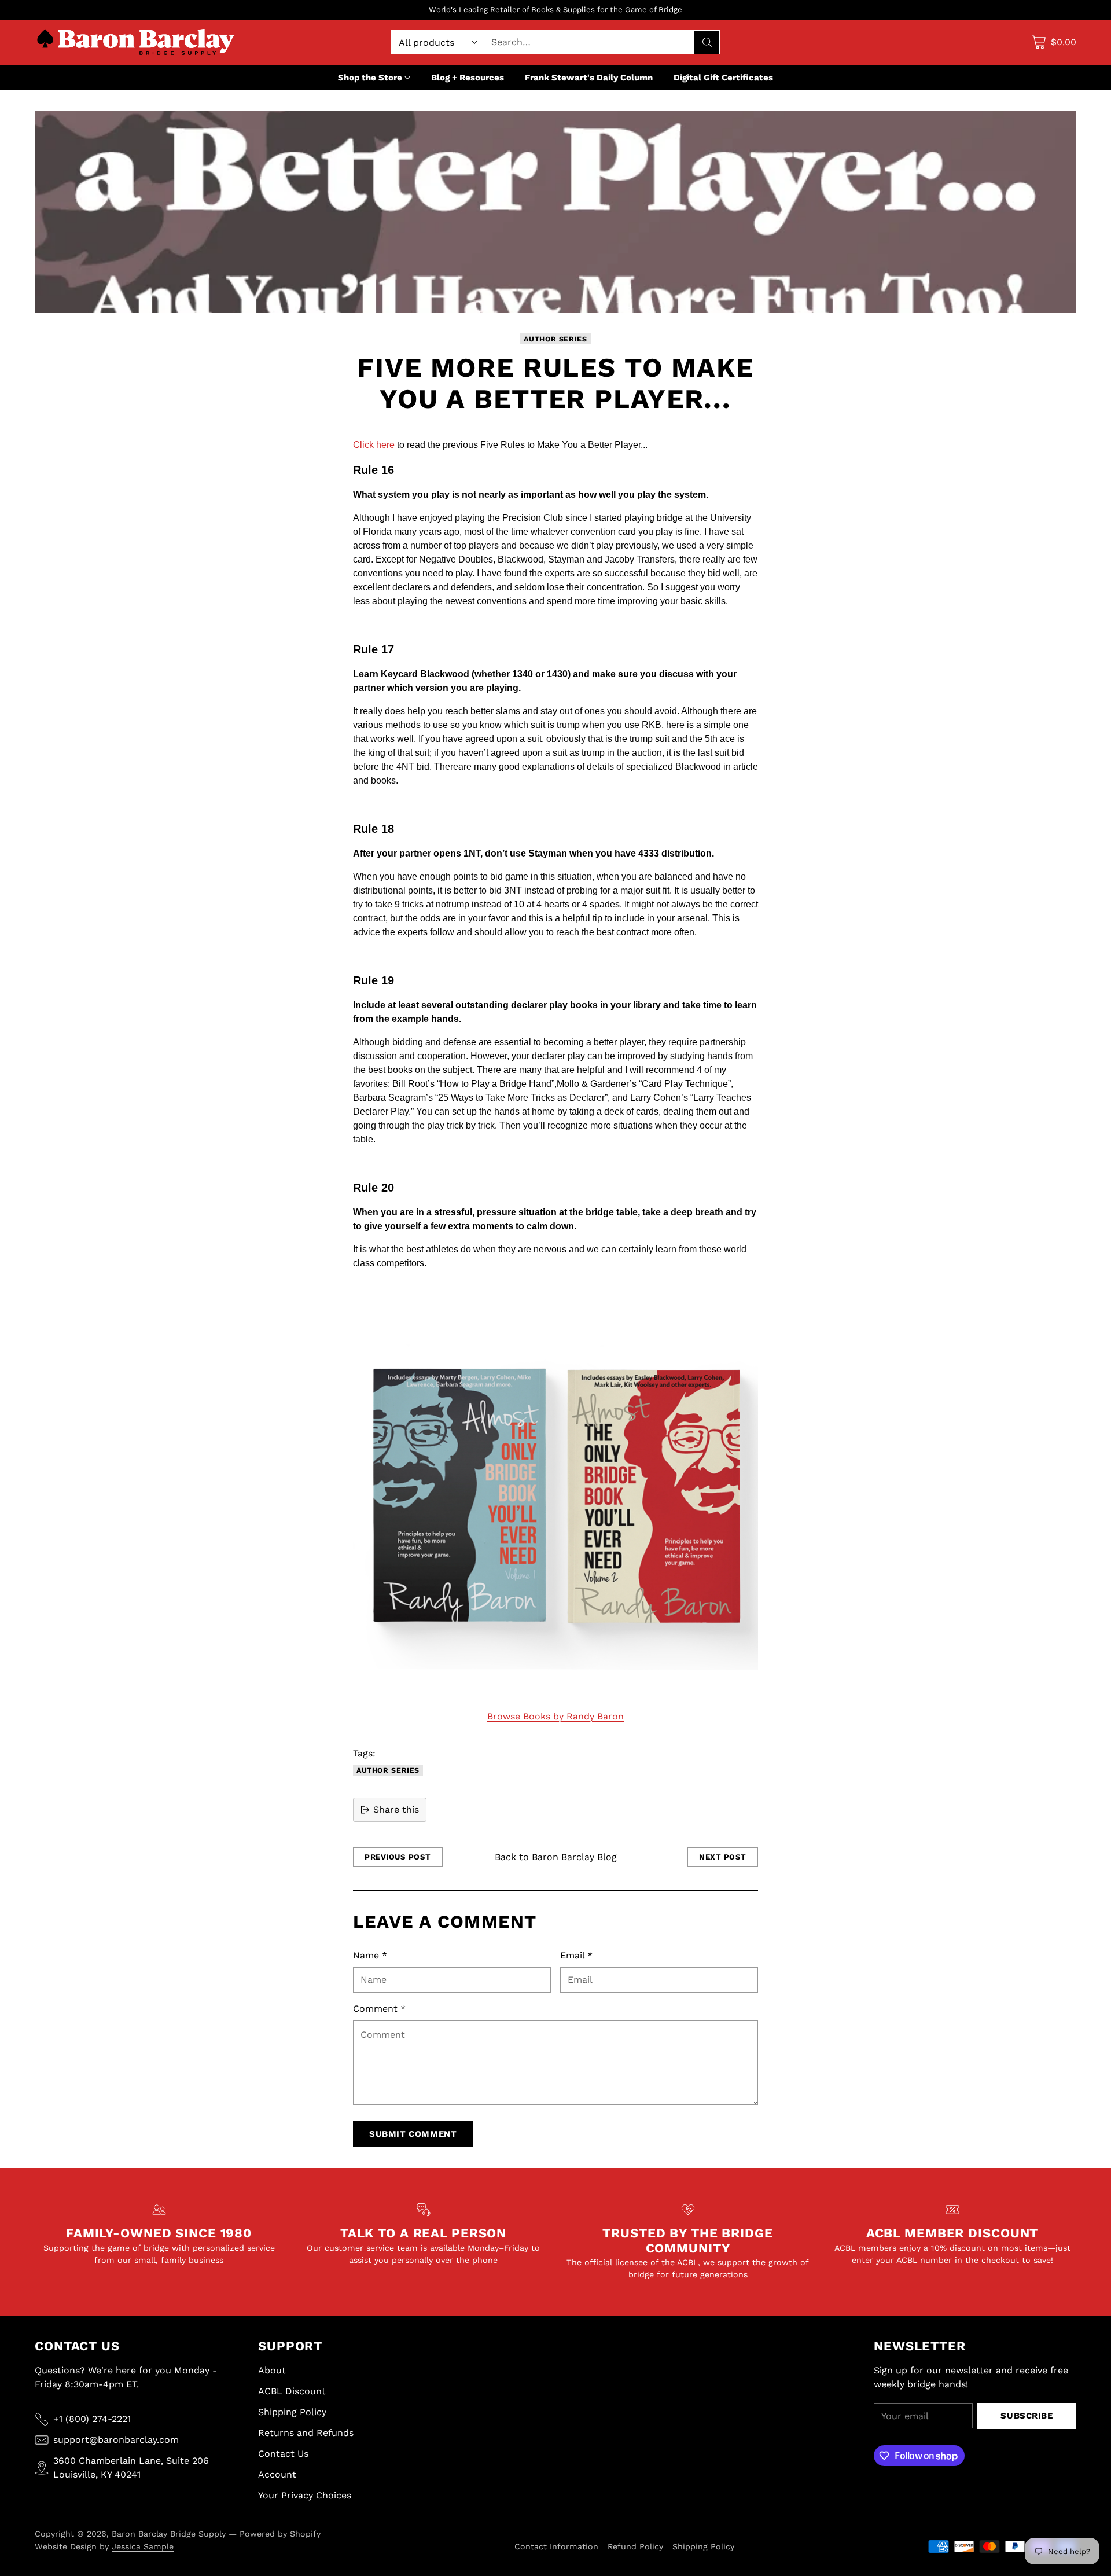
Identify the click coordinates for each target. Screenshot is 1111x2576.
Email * (576, 1955)
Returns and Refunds (306, 2433)
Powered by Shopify (280, 2534)
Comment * (379, 2009)
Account (277, 2474)
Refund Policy (635, 2546)
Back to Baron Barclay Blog (556, 1857)
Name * (370, 1955)
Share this (396, 1809)
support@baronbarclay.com (116, 2440)
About (272, 2370)
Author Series (555, 339)
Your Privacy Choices (305, 2495)
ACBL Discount (292, 2391)
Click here (374, 445)
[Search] (707, 42)
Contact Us (283, 2454)
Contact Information (556, 2546)
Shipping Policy (292, 2412)
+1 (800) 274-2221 (92, 2419)
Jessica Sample (143, 2546)
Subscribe (1027, 2416)
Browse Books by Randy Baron (555, 1716)
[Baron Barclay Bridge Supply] (136, 43)
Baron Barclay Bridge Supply (169, 2534)
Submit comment (413, 2134)
